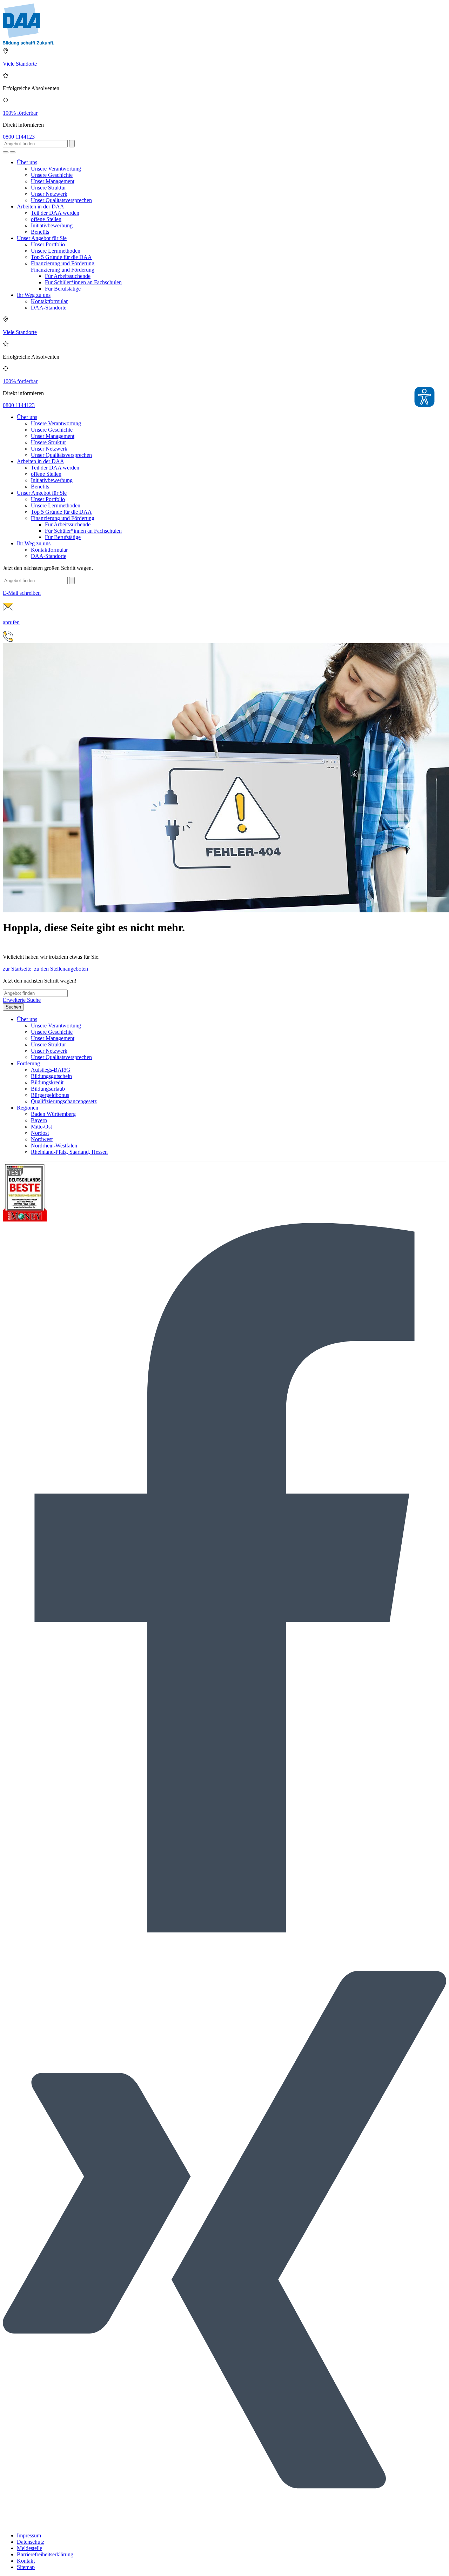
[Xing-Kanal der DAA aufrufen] (224, 2524)
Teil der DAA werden (55, 213)
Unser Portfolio (48, 244)
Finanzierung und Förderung (63, 263)
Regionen (28, 1108)
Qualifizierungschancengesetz (64, 1101)
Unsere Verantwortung (56, 169)
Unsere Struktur (48, 188)
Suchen (13, 1007)
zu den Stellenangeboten (61, 969)
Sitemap (26, 2567)
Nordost (40, 1133)
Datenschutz (31, 2542)
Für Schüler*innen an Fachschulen (83, 282)
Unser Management (53, 181)
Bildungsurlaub (48, 1089)
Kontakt (26, 2561)
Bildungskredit (47, 1082)
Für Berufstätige (63, 289)
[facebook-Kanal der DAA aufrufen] (224, 1931)
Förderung (28, 1063)
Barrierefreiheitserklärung (45, 2554)
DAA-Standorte (49, 308)
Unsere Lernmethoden (56, 251)
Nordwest (42, 1139)
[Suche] (6, 152)
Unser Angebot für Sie (42, 238)
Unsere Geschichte (52, 175)
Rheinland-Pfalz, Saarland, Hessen (69, 1152)
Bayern (39, 1120)
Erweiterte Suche (22, 1000)
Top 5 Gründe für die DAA (61, 257)
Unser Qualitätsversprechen (61, 200)
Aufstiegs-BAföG (51, 1070)
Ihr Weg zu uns (34, 295)
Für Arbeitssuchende (68, 276)
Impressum (29, 2535)
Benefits (40, 232)
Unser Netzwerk (49, 194)
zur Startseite (17, 969)
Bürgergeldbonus (50, 1095)
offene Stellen (46, 219)
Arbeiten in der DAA (41, 207)
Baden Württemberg (53, 1114)
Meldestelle (29, 2548)
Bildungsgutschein (51, 1076)
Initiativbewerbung (52, 225)
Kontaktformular (49, 301)
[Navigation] (13, 152)
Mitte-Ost (41, 1127)
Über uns (27, 162)
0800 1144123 (19, 137)
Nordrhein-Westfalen (54, 1146)
